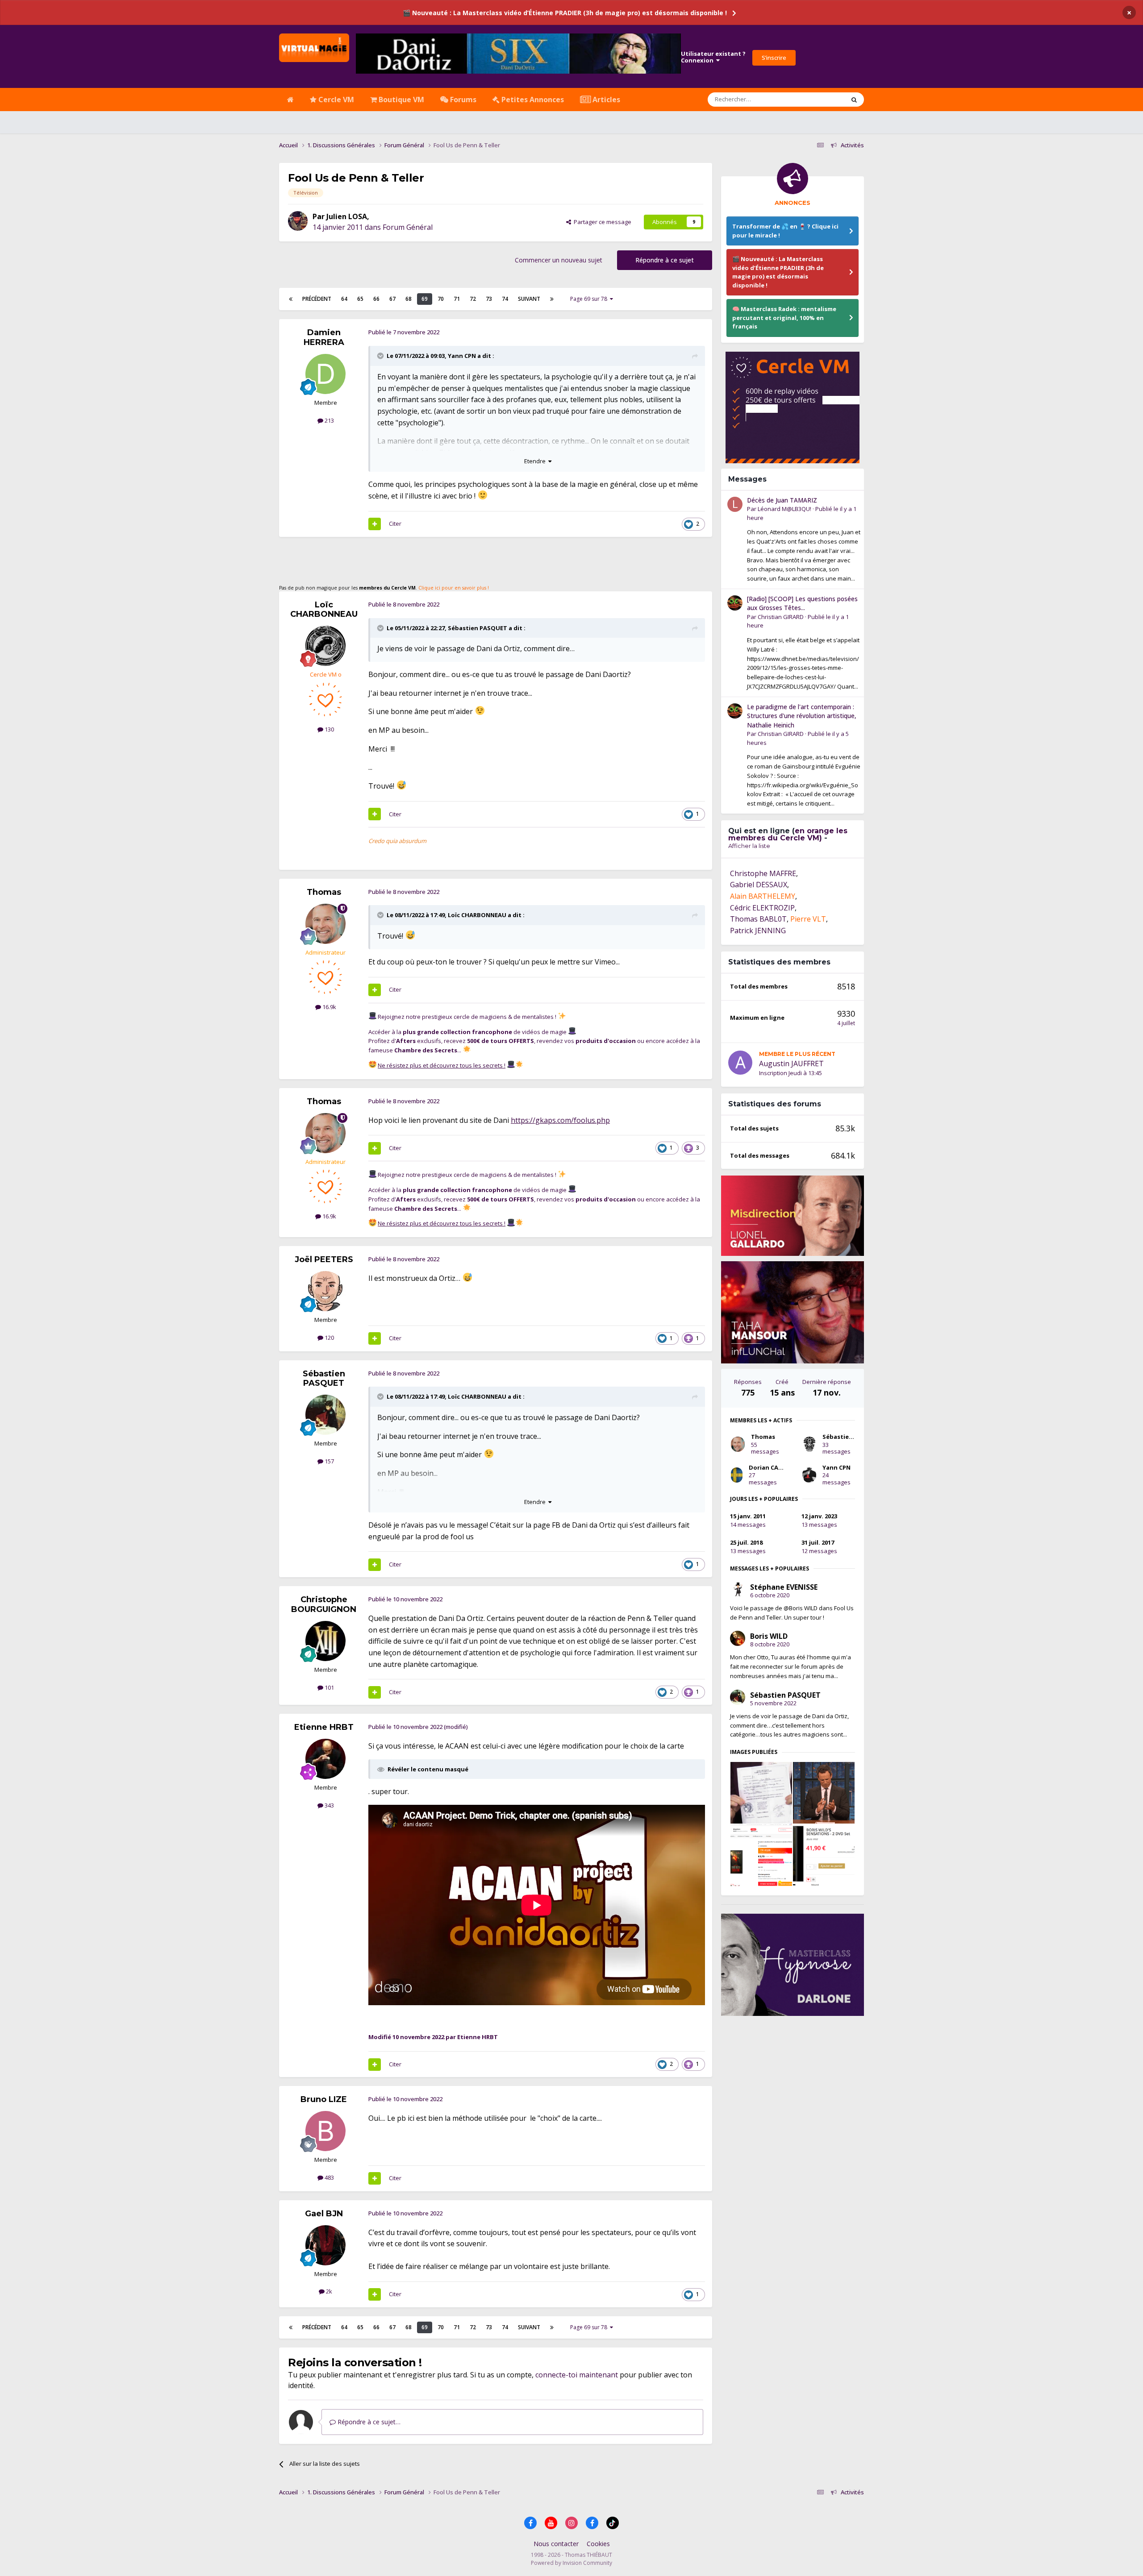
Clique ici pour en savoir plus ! (454, 588)
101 (329, 1687)
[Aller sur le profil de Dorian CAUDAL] (737, 1475)
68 (409, 299)
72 (473, 299)
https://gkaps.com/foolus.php (560, 1120)
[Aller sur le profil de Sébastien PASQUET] (325, 1415)
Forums (462, 100)
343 (329, 1805)
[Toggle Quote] (381, 356)
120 (329, 1338)
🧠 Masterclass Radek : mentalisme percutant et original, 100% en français (784, 318)
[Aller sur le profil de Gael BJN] (325, 2245)
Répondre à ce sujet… (368, 2422)
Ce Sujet (822, 99)
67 (392, 299)
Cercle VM (335, 100)
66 (376, 299)
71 (457, 299)
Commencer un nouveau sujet (559, 260)
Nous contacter (556, 2544)
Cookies (598, 2544)
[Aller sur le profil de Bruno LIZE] (325, 2131)
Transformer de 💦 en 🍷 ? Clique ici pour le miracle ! (785, 231)
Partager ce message (601, 222)
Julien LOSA (347, 216)
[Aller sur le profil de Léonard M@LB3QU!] (735, 504)
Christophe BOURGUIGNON (324, 1604)
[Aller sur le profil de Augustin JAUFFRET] (740, 1063)
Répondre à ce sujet (665, 260)
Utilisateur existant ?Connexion (713, 57)
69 (425, 299)
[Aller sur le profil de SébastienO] (809, 1444)
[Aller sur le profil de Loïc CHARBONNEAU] (325, 646)
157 (329, 1461)
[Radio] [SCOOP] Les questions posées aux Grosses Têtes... (802, 603)
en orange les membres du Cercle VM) (788, 834)
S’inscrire (774, 58)
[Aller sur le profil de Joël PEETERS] (325, 1291)
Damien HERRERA (324, 337)
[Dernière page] (552, 299)
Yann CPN (462, 356)
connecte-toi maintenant (577, 2375)
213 (329, 420)
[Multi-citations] (375, 524)
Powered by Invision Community (571, 2563)
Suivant (529, 299)
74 (505, 299)
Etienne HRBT (324, 1727)
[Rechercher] (854, 100)
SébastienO (840, 1437)
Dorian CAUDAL (772, 1467)
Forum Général (408, 227)
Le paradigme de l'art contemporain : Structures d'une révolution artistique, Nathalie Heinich (802, 716)
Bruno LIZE (324, 2099)
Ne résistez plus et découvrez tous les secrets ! (442, 1065)
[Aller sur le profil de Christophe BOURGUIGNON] (325, 1641)
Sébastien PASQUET (478, 628)
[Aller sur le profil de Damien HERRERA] (325, 374)
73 (489, 299)
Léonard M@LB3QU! (784, 509)
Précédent (317, 299)
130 (329, 729)
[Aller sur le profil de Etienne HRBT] (325, 1759)
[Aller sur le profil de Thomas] (325, 924)
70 (441, 299)
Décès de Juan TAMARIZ (782, 500)
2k (328, 2291)
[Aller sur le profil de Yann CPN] (809, 1475)
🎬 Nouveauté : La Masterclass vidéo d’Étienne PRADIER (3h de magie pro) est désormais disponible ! (565, 13)
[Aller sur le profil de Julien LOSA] (298, 221)
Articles (605, 100)
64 (344, 299)
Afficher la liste (749, 846)
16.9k (329, 1007)
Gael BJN (324, 2214)
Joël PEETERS (324, 1259)
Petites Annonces (532, 100)
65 (360, 299)
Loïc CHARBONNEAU (324, 610)
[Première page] (291, 299)
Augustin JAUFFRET (791, 1064)
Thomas (324, 892)
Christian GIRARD (781, 617)
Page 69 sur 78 (590, 299)
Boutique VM (400, 100)
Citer (395, 524)
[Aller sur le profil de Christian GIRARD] (735, 603)
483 (329, 2177)
